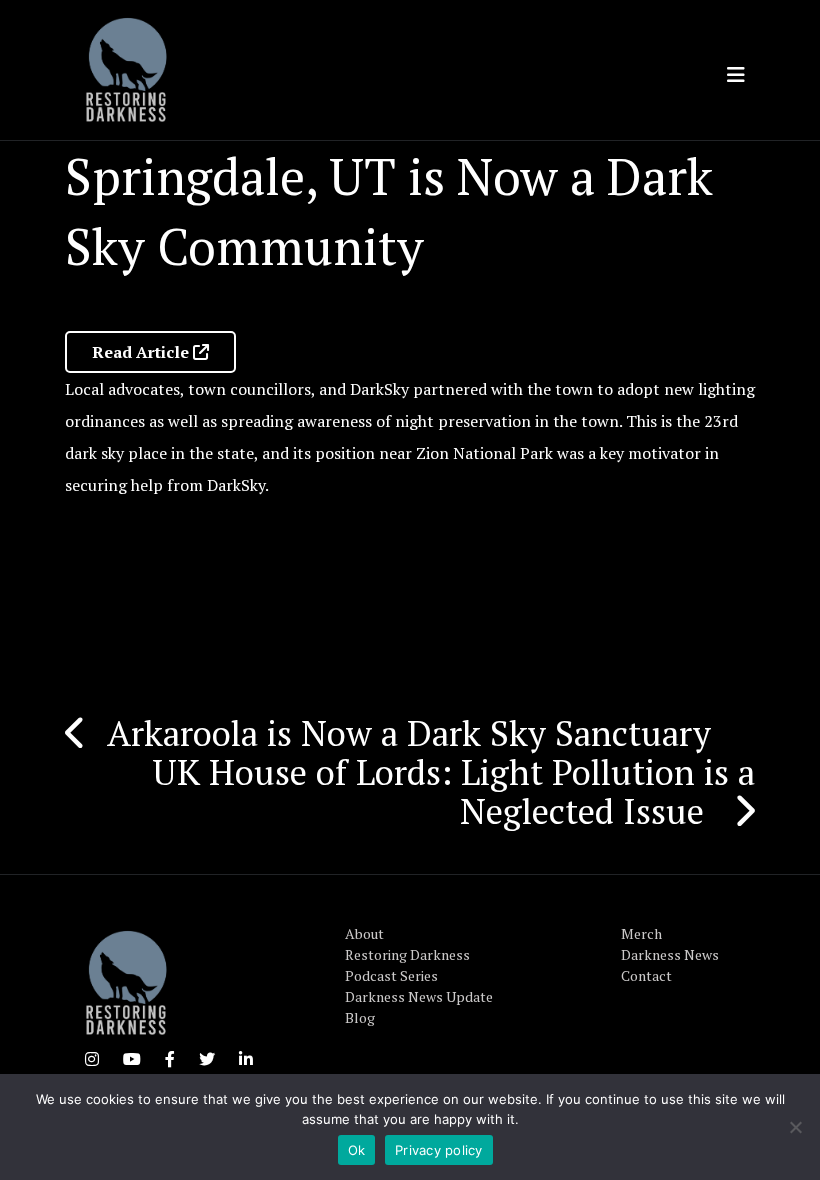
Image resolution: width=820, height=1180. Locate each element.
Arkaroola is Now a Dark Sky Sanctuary (413, 733)
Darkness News (670, 954)
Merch (641, 933)
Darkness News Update (419, 996)
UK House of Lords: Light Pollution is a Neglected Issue (453, 791)
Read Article (142, 352)
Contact (646, 975)
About (364, 933)
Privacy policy (439, 1150)
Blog (360, 1017)
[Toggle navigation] (736, 75)
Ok (357, 1150)
